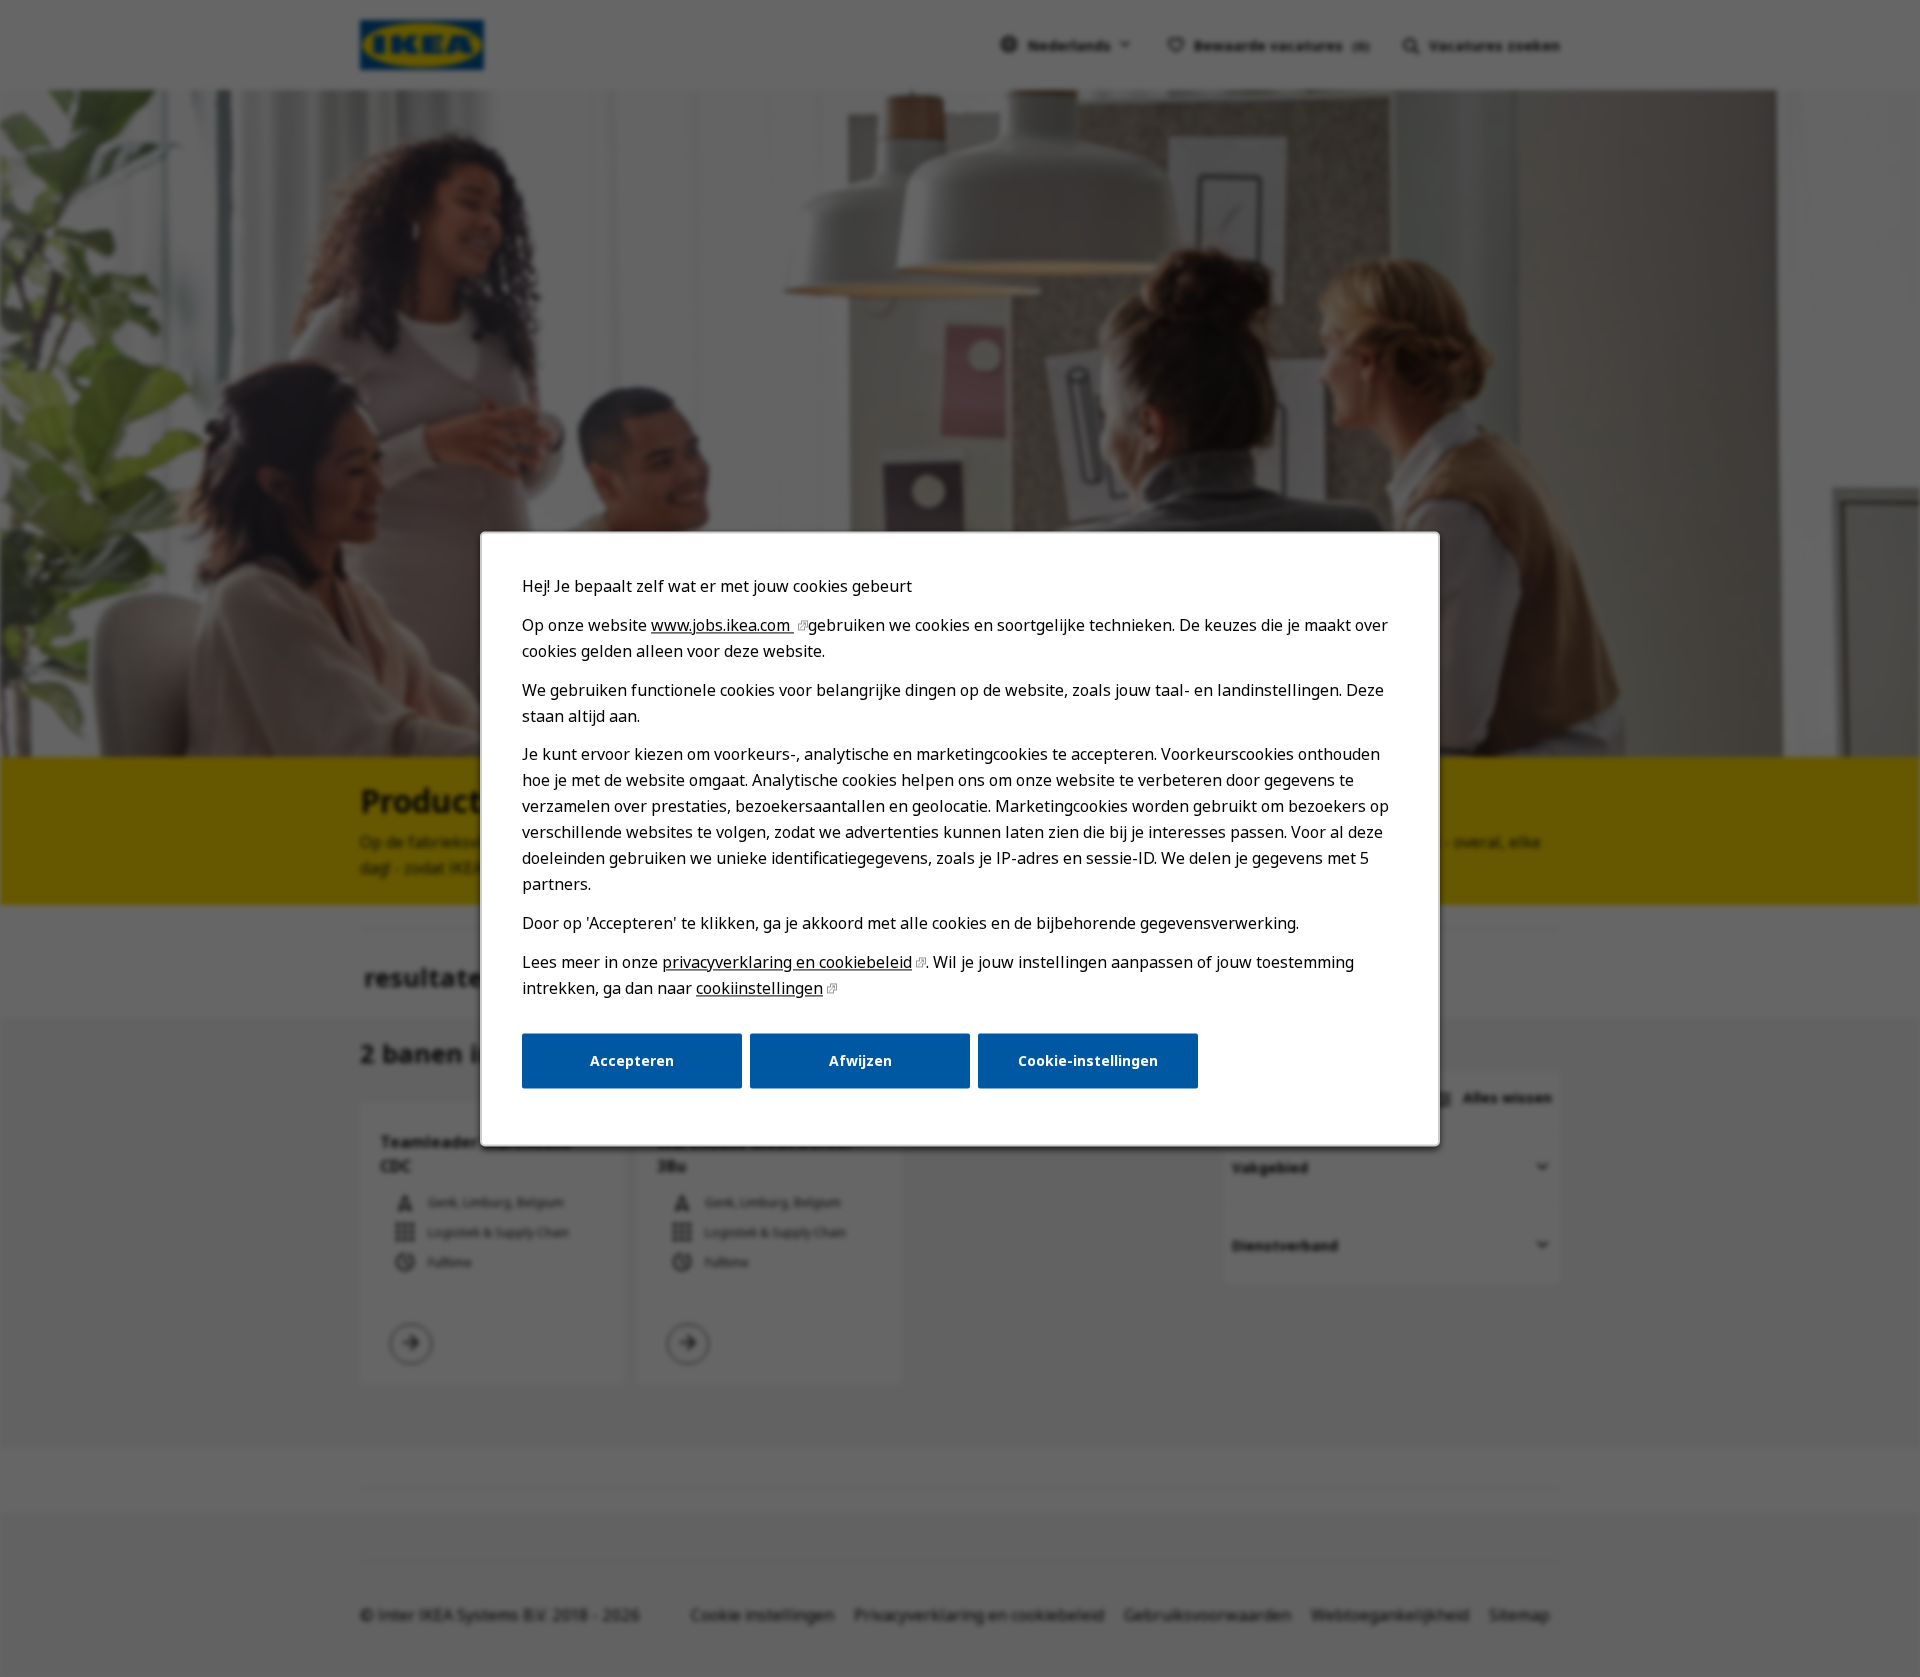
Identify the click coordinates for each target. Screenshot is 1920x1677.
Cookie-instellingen (1088, 1059)
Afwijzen (860, 1059)
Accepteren (632, 1059)
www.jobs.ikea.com (722, 625)
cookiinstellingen (759, 988)
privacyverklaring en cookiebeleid (787, 962)
